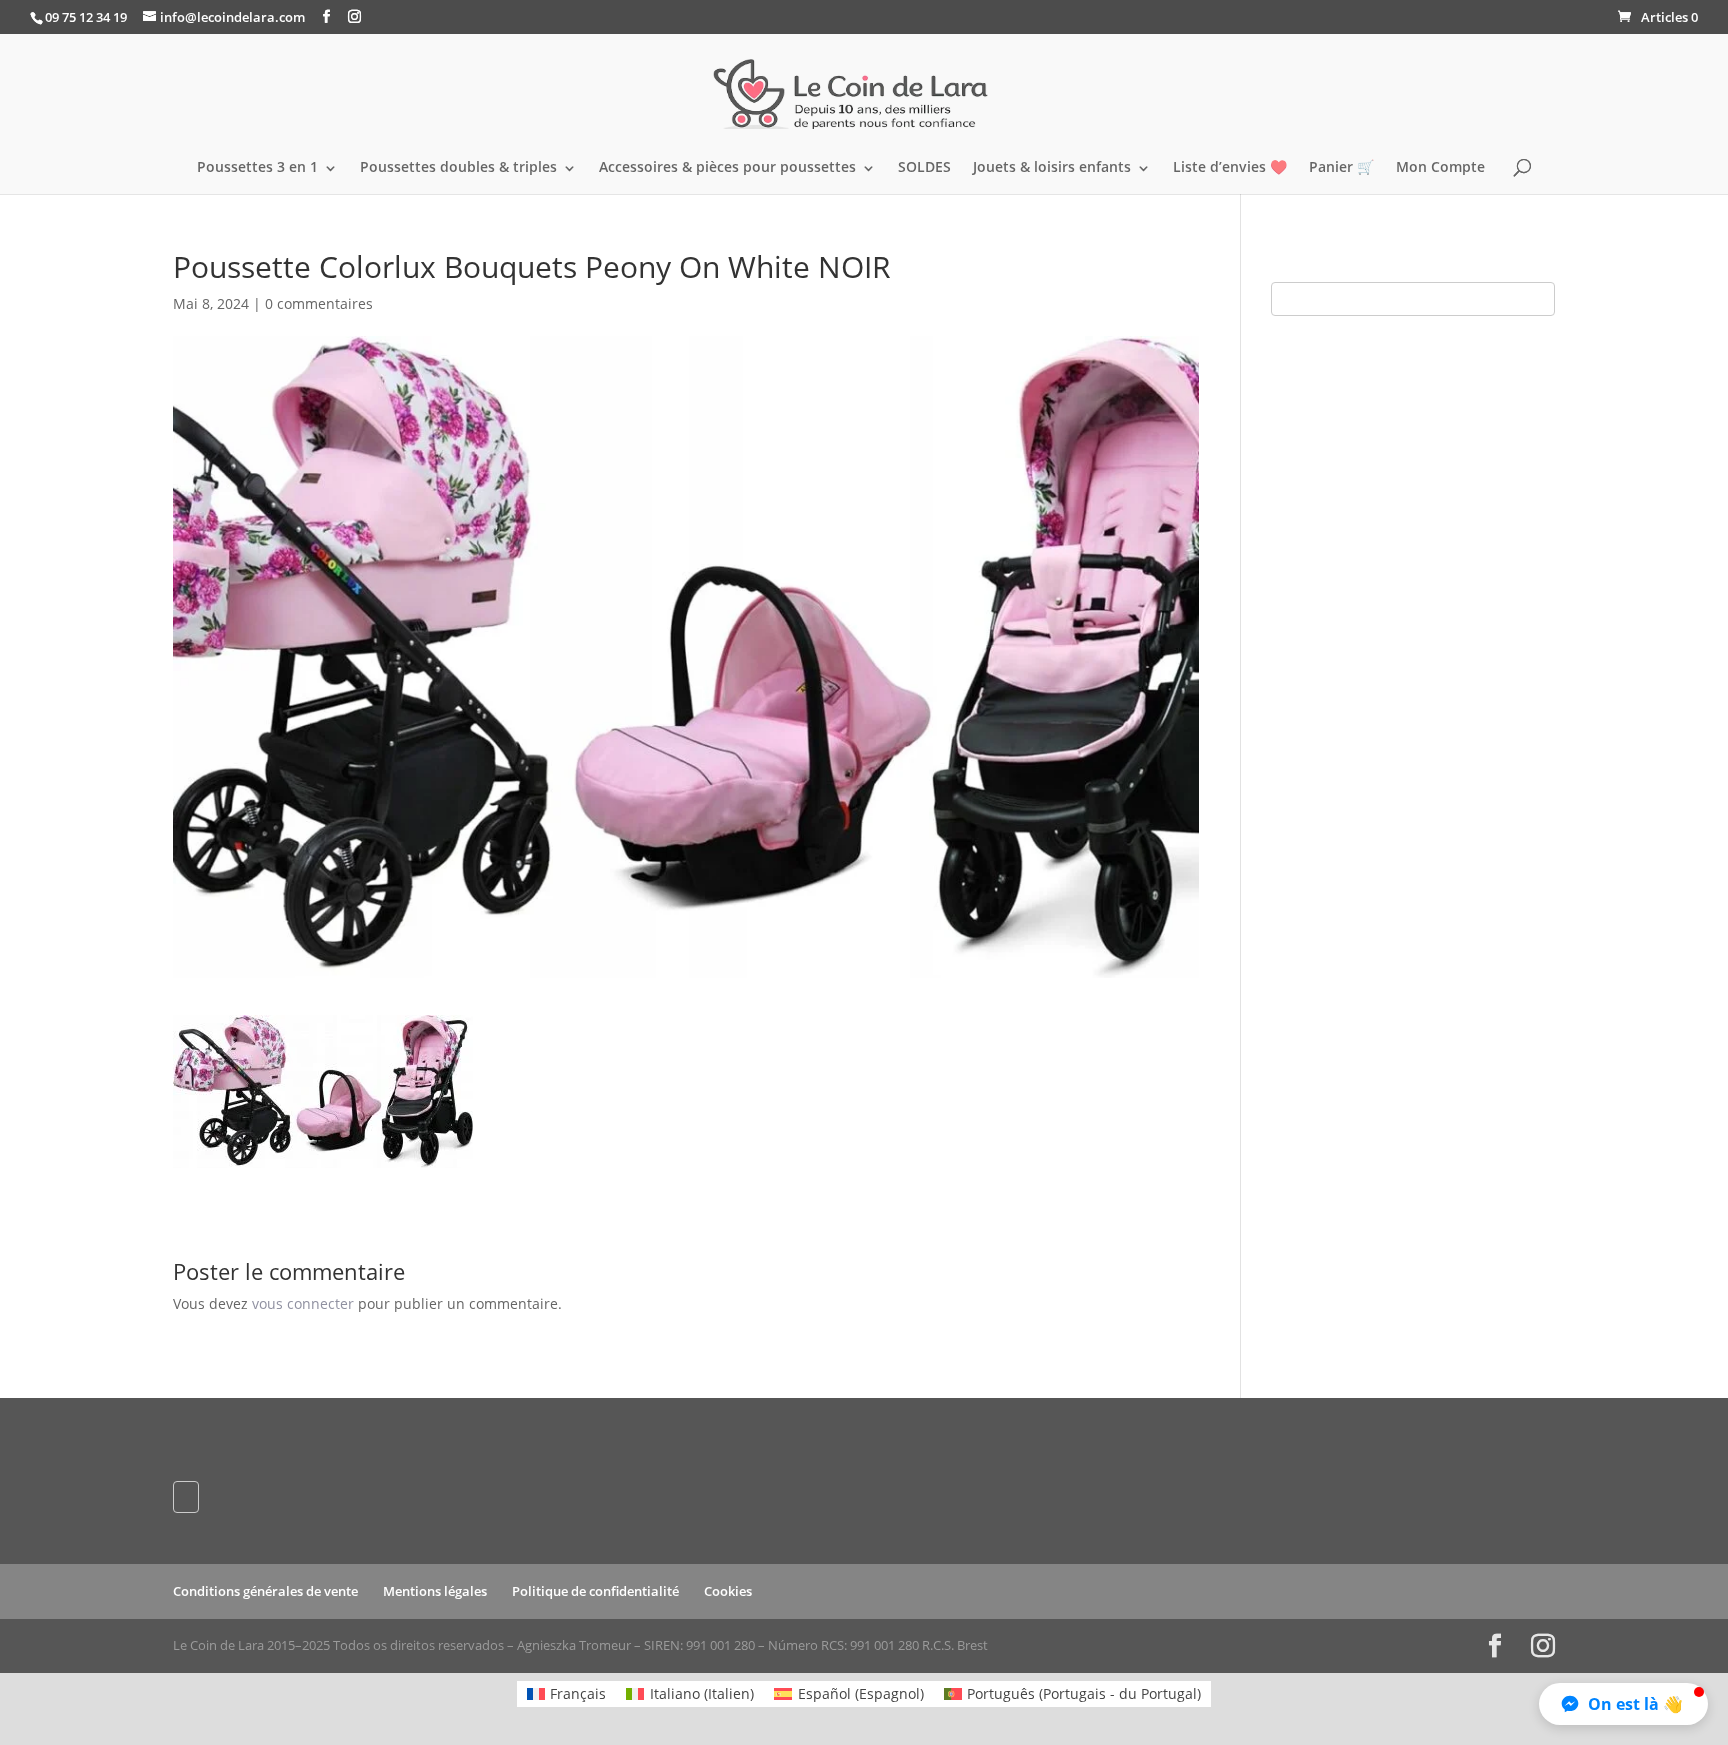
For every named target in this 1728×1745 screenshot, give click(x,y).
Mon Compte (1440, 168)
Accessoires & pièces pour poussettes (727, 168)
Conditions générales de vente (265, 1591)
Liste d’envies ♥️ (1230, 168)
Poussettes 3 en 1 (257, 168)
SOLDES (924, 168)
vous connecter (303, 1303)
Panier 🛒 (1341, 168)
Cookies (728, 1591)
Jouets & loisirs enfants (1052, 168)
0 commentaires (319, 303)
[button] (1623, 1704)
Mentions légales (435, 1591)
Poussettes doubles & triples (458, 168)
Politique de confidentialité (595, 1591)
